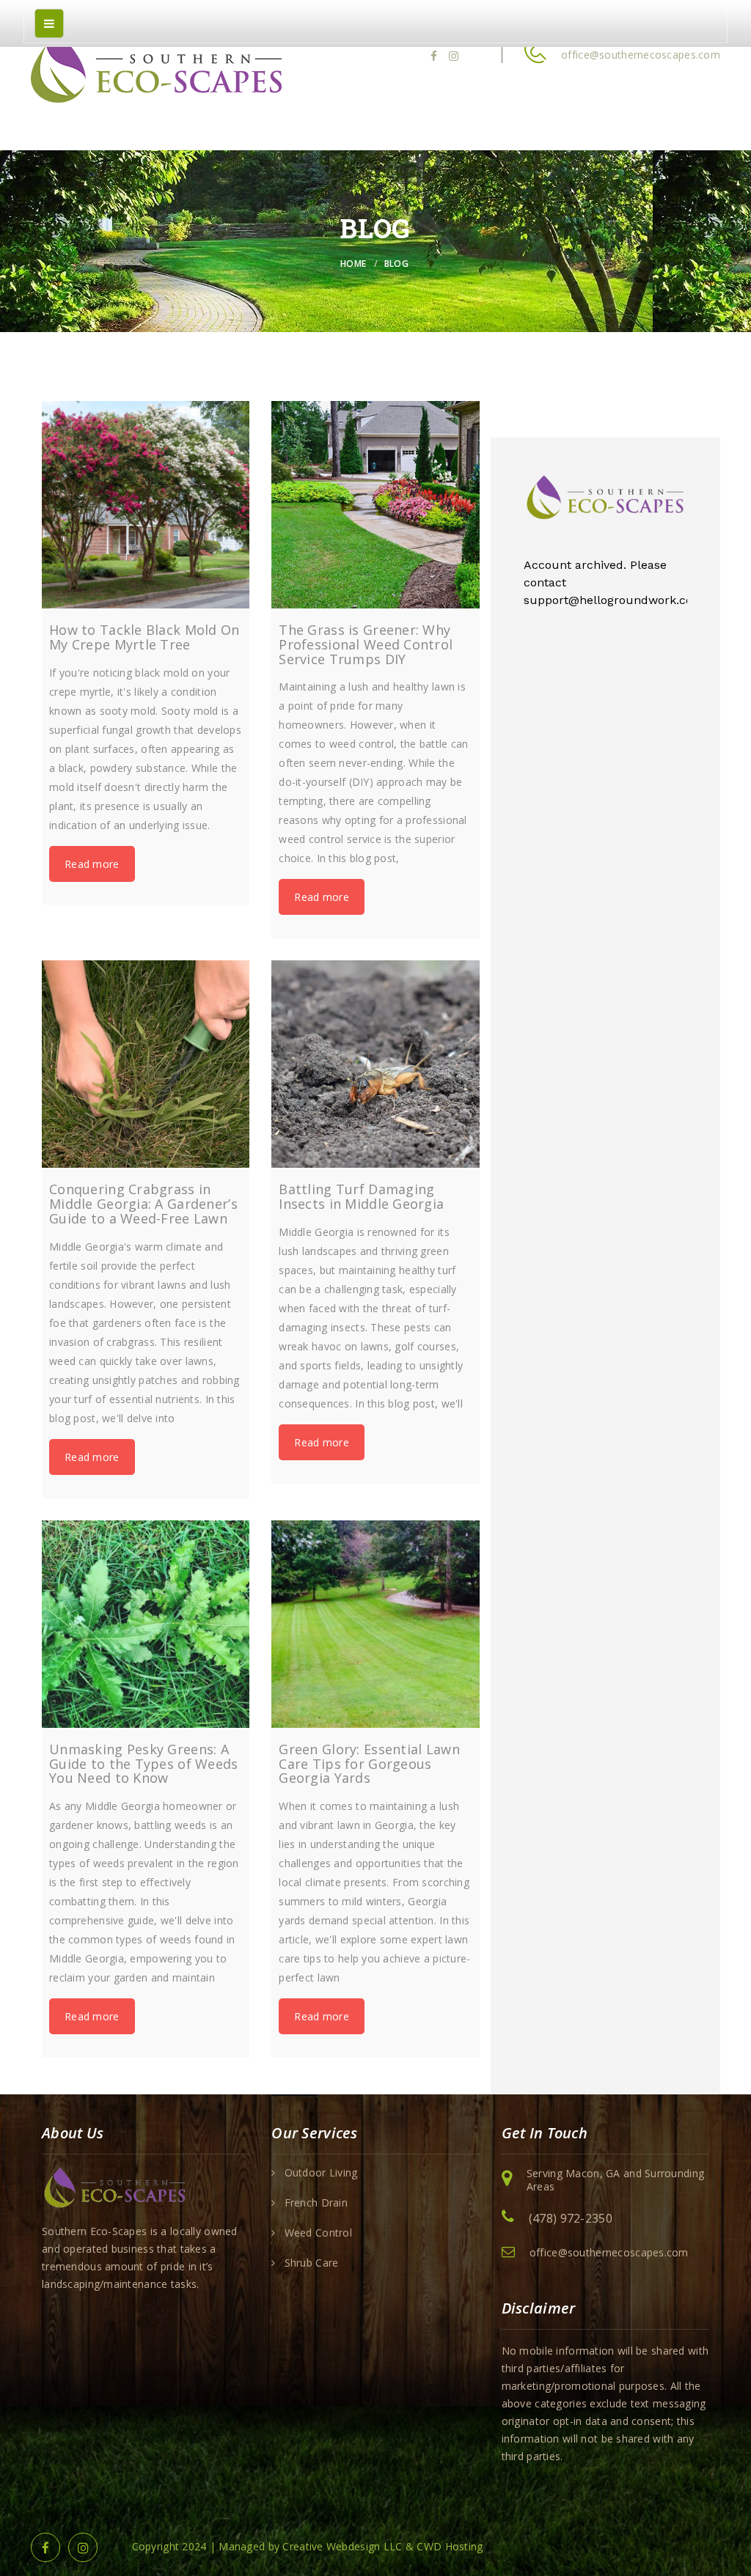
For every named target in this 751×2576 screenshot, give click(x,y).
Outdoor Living (321, 2173)
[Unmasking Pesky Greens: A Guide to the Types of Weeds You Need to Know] (146, 1624)
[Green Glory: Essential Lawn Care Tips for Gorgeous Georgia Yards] (375, 1624)
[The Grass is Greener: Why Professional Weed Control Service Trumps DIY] (375, 505)
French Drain (316, 2203)
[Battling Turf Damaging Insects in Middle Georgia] (375, 1064)
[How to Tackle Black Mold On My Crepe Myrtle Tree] (146, 505)
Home (353, 264)
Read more (92, 864)
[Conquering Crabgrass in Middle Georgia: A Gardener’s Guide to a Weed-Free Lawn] (146, 1064)
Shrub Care (312, 2263)
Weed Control (318, 2233)
